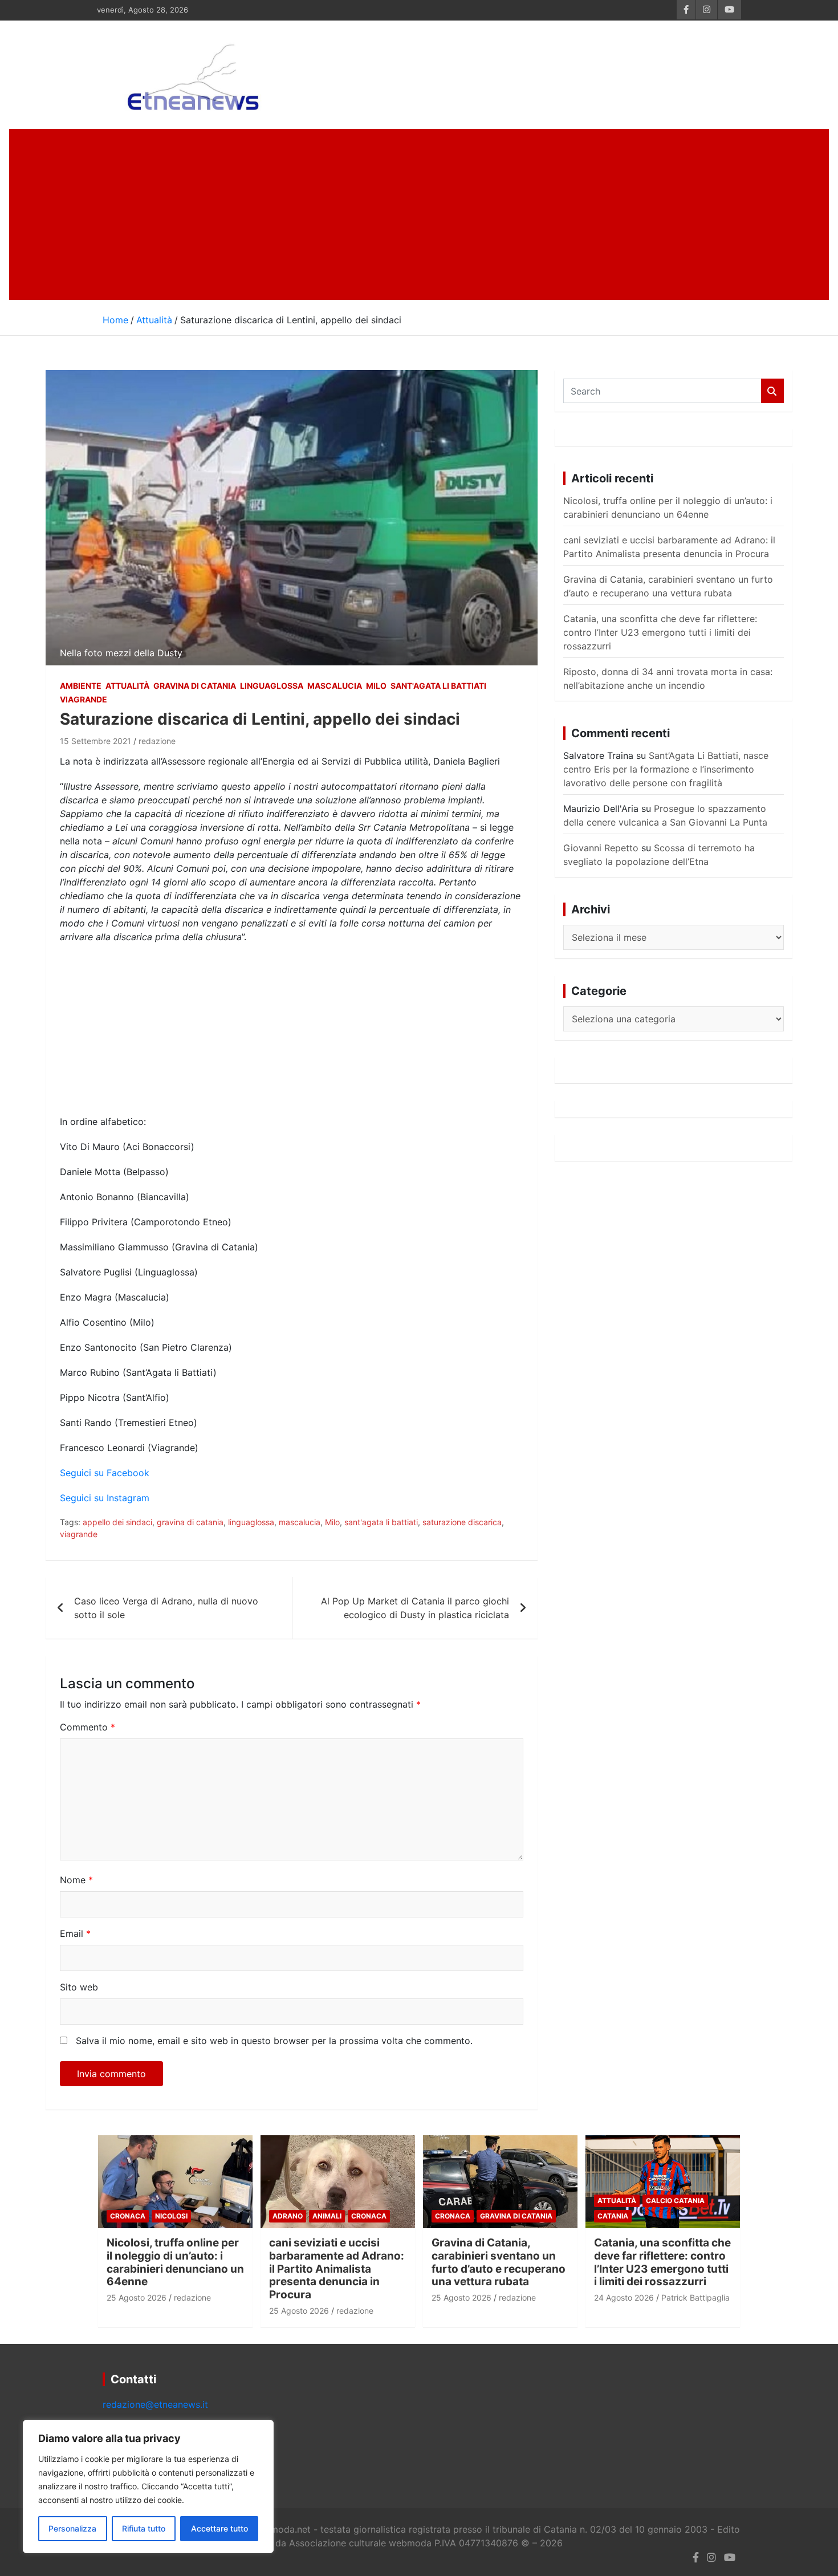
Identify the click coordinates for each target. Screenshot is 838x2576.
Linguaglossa (272, 686)
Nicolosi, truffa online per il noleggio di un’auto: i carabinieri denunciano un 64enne (175, 2262)
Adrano (288, 2216)
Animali (327, 2216)
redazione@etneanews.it (155, 2404)
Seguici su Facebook (105, 1473)
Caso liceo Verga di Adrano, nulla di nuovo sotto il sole (166, 1608)
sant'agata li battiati (381, 1522)
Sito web (79, 1987)
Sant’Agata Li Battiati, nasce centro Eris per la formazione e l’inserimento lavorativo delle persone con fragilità (666, 769)
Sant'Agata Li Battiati (438, 686)
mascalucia (300, 1522)
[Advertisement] (419, 214)
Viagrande (84, 699)
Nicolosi (171, 2216)
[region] (148, 2486)
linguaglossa (251, 1522)
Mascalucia (335, 686)
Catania (613, 2216)
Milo (376, 686)
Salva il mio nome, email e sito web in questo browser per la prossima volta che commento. (274, 2041)
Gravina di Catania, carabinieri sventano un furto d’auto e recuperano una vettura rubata (499, 2262)
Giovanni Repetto (601, 848)
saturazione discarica (462, 1522)
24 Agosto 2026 (624, 2297)
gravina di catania (190, 1522)
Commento (88, 1727)
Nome (76, 1880)
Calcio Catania (675, 2201)
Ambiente (81, 686)
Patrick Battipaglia (695, 2297)
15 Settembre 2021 (95, 741)
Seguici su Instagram (105, 1498)
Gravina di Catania (195, 686)
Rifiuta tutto (144, 2528)
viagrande (79, 1534)
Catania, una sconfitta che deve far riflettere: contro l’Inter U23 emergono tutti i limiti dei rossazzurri (660, 632)
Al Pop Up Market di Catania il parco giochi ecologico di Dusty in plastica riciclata (415, 1608)
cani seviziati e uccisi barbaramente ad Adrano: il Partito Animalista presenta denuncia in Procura (337, 2269)
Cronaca (128, 2216)
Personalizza (72, 2528)
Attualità (127, 686)
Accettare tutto (219, 2528)
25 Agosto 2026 (137, 2297)
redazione (157, 741)
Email (75, 1933)
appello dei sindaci (117, 1522)
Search (772, 391)
